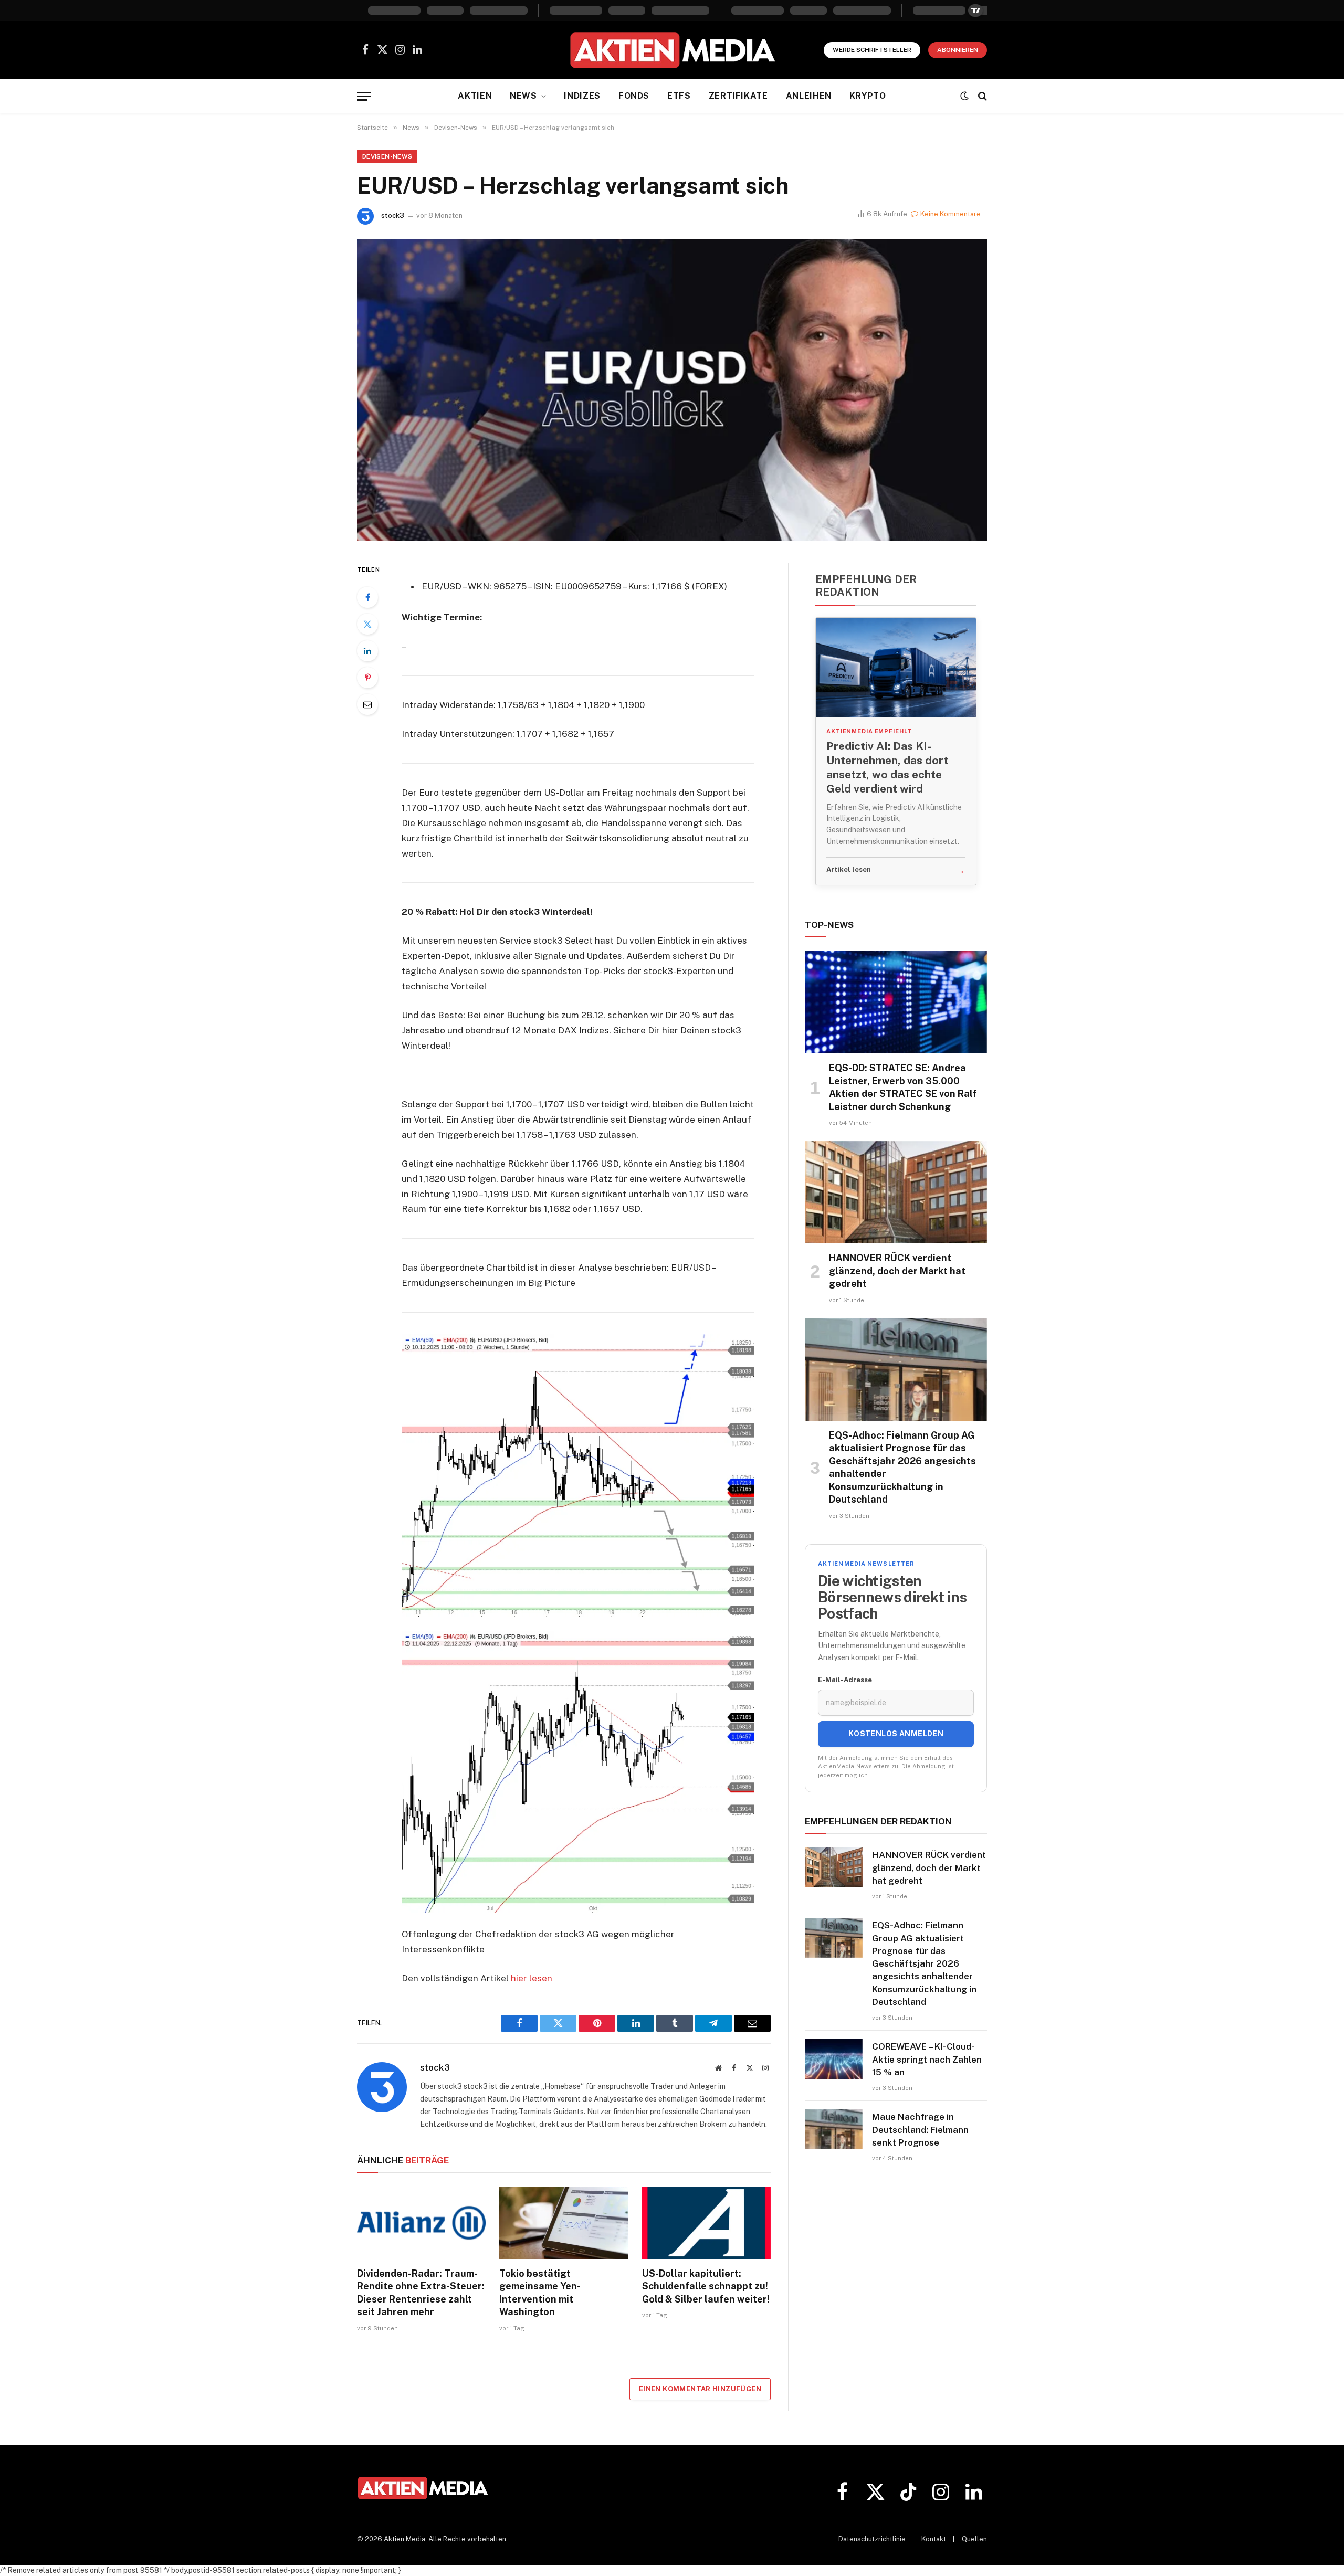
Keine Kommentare (951, 214)
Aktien (475, 96)
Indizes (582, 96)
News (523, 96)
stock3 (393, 215)
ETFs (679, 96)
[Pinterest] (367, 678)
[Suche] (981, 96)
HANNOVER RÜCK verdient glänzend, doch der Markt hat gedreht (897, 1271)
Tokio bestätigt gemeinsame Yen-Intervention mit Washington (540, 2293)
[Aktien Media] (672, 50)
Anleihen (809, 96)
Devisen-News (387, 156)
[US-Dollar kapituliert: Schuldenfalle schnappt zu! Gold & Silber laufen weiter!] (706, 2223)
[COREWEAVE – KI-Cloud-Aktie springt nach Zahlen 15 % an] (834, 2059)
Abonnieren (958, 50)
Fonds (634, 96)
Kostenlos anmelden (896, 1734)
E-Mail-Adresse (845, 1680)
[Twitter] (367, 624)
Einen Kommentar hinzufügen (700, 2389)
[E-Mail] (367, 704)
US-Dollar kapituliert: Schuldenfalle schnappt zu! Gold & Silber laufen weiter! (706, 2286)
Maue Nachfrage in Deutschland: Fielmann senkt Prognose (920, 2130)
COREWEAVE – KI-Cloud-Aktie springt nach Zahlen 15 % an (927, 2059)
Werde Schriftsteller (872, 50)
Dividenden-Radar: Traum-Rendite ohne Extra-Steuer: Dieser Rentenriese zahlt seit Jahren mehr (421, 2293)
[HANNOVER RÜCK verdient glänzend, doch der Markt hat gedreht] (896, 1192)
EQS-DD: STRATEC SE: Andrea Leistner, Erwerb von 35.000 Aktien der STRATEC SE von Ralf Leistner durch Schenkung (903, 1087)
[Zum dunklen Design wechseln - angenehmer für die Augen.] (964, 96)
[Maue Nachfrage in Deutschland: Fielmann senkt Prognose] (834, 2129)
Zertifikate (738, 96)
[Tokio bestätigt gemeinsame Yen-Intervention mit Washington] (564, 2223)
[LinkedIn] (367, 651)
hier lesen (532, 1978)
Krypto (868, 96)
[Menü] (364, 96)
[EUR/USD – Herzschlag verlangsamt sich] (672, 390)
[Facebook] (367, 597)
